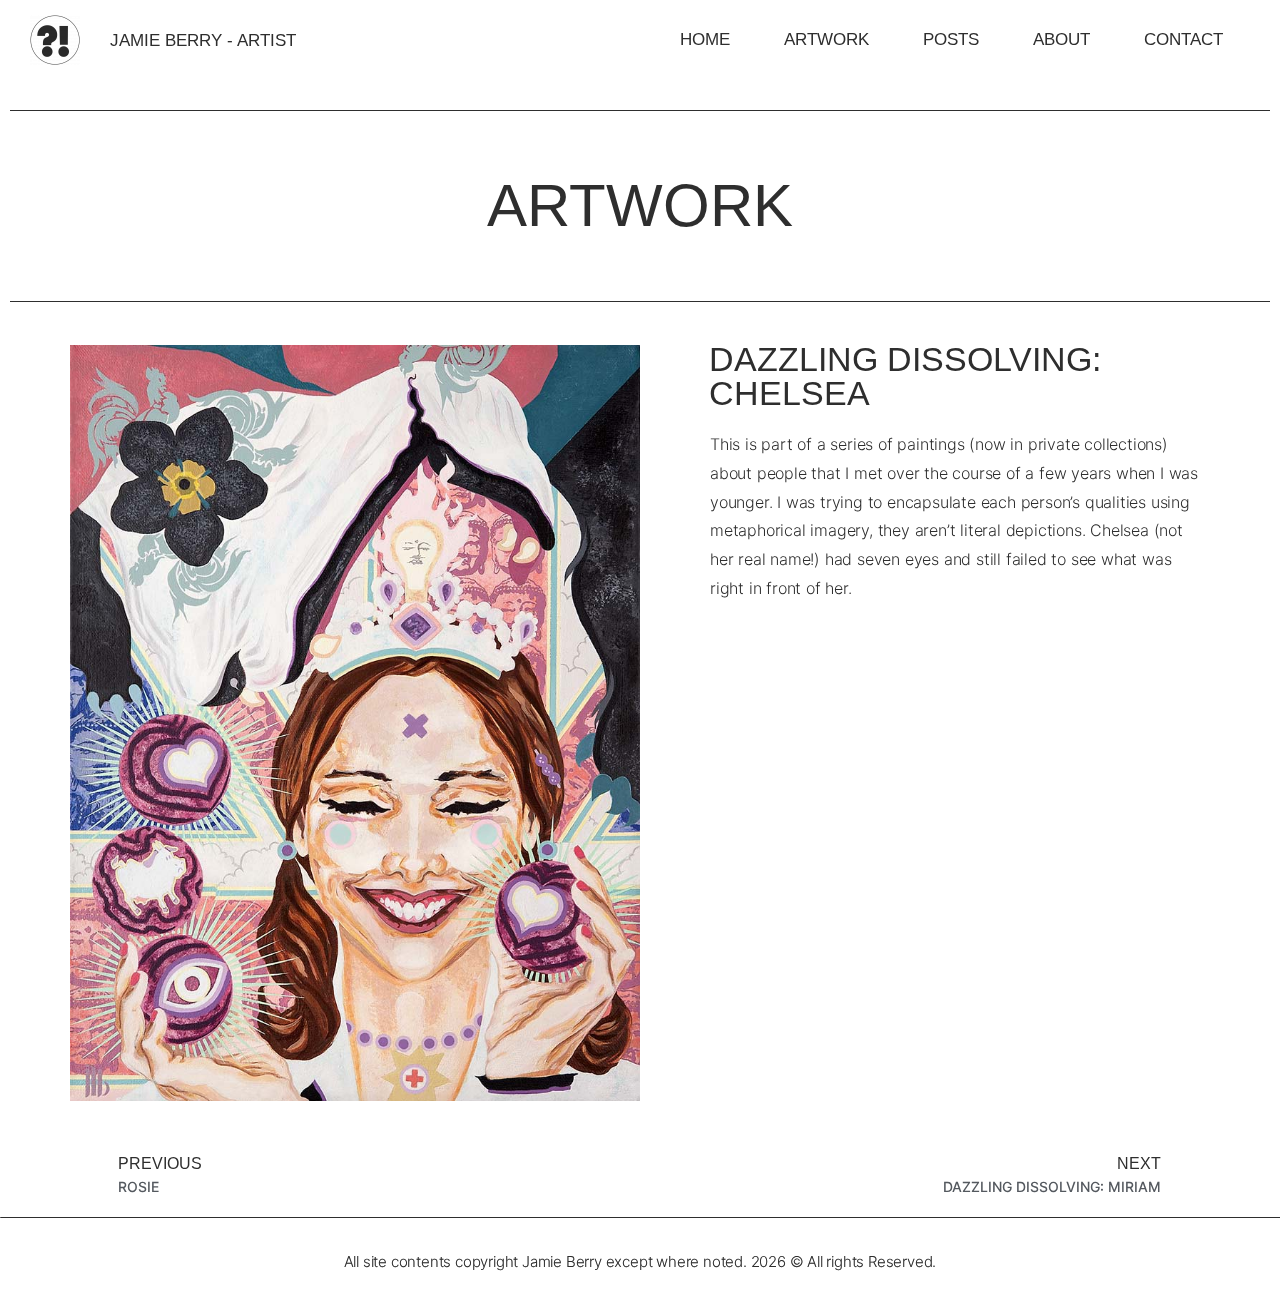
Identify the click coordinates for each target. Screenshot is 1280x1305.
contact (1183, 39)
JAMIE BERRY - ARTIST (203, 40)
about (1061, 39)
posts (951, 39)
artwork (826, 39)
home (705, 39)
